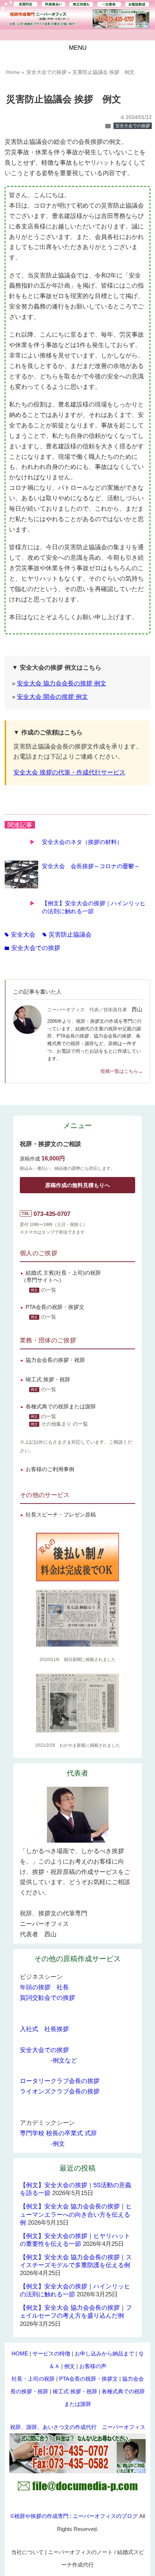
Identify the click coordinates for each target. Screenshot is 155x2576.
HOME (20, 2353)
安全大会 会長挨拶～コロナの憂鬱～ (91, 866)
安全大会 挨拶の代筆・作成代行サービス (69, 772)
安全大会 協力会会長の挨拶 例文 (62, 683)
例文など (65, 2060)
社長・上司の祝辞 (33, 2379)
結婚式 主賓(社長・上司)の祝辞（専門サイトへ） (61, 1276)
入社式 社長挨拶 (44, 2029)
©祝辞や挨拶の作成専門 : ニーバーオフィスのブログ (74, 2516)
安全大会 (20, 935)
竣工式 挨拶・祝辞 (48, 1379)
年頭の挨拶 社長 (44, 1987)
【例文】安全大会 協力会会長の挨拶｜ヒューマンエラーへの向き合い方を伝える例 (76, 2214)
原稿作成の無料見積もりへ (77, 1185)
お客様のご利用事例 (50, 1469)
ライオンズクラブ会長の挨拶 (60, 2091)
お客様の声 (93, 2366)
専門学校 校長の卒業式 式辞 (58, 2133)
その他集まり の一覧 (65, 1424)
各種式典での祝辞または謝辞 (61, 1406)
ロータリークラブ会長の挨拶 (60, 2081)
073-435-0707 (52, 1214)
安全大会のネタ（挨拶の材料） (82, 842)
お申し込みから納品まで (104, 2353)
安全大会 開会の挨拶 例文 (52, 697)
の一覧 (49, 1290)
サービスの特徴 (51, 2353)
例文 (59, 2144)
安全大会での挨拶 (133, 126)
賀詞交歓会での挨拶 (47, 1998)
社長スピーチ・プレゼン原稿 (61, 1514)
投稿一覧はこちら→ (122, 1071)
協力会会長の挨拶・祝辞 (55, 1360)
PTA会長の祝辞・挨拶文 (55, 1307)
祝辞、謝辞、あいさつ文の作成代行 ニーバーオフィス (78, 2427)
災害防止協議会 (67, 935)
